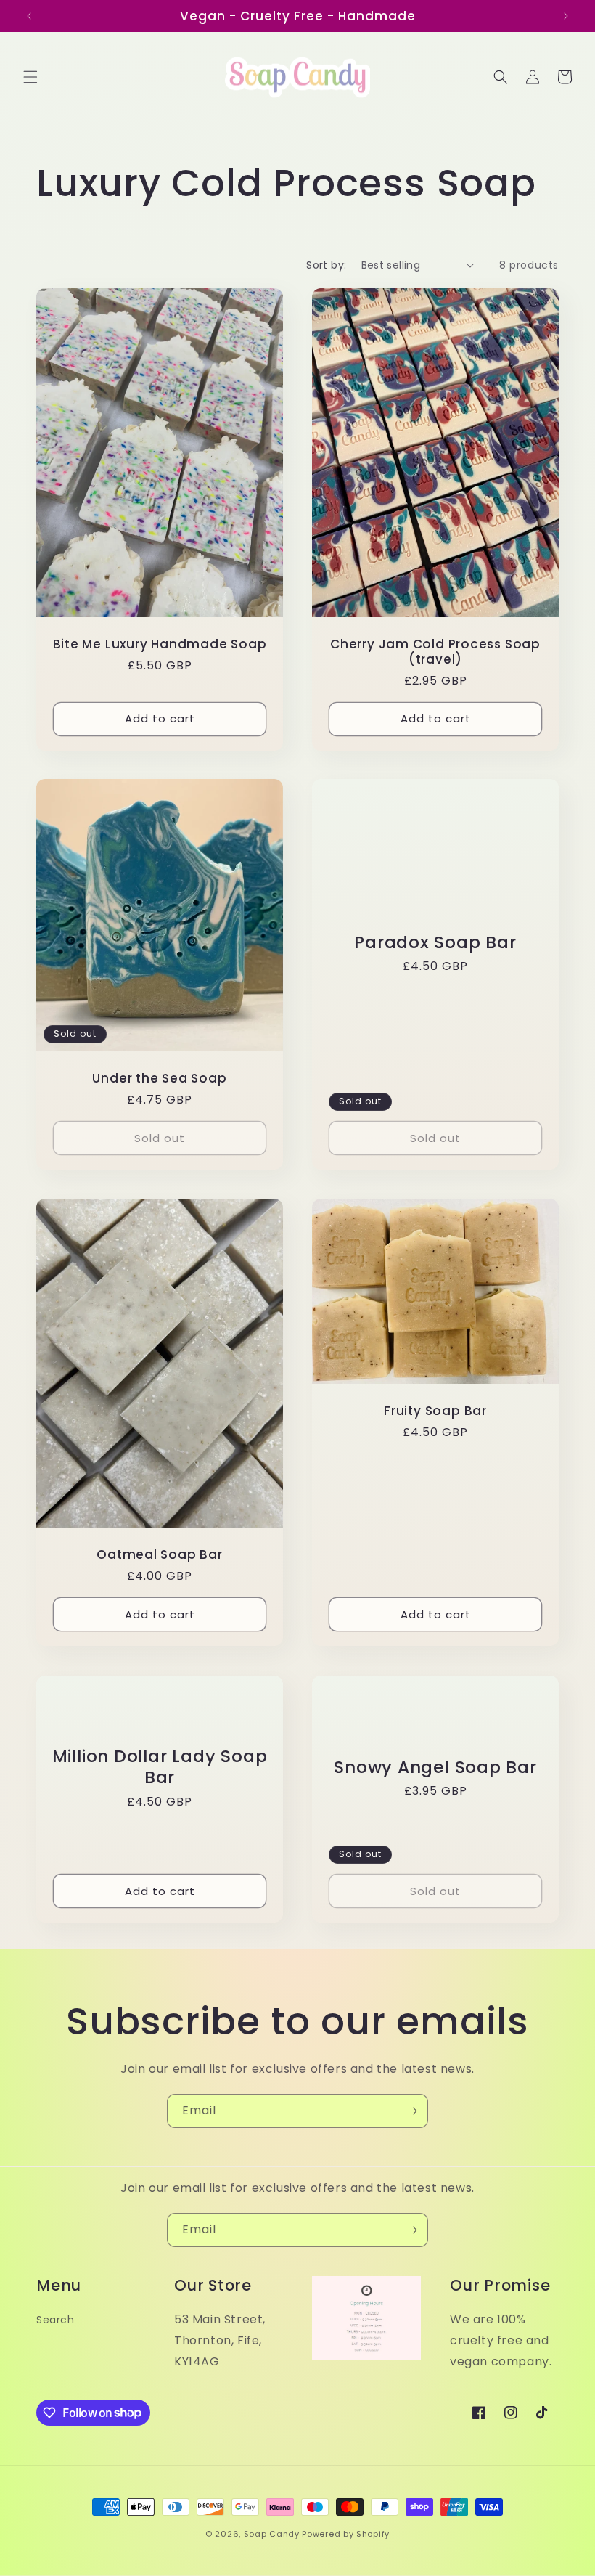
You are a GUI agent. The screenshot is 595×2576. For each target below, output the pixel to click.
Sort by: (326, 265)
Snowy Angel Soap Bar (435, 1767)
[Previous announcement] (29, 16)
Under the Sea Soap (159, 1079)
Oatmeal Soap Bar (159, 1556)
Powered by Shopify (346, 2534)
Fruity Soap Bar (435, 1411)
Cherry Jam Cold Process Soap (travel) (435, 652)
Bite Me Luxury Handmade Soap (160, 644)
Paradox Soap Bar (435, 943)
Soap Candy (272, 2534)
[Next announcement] (566, 16)
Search (56, 2320)
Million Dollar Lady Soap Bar (160, 1767)
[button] (30, 77)
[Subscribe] (411, 2111)
